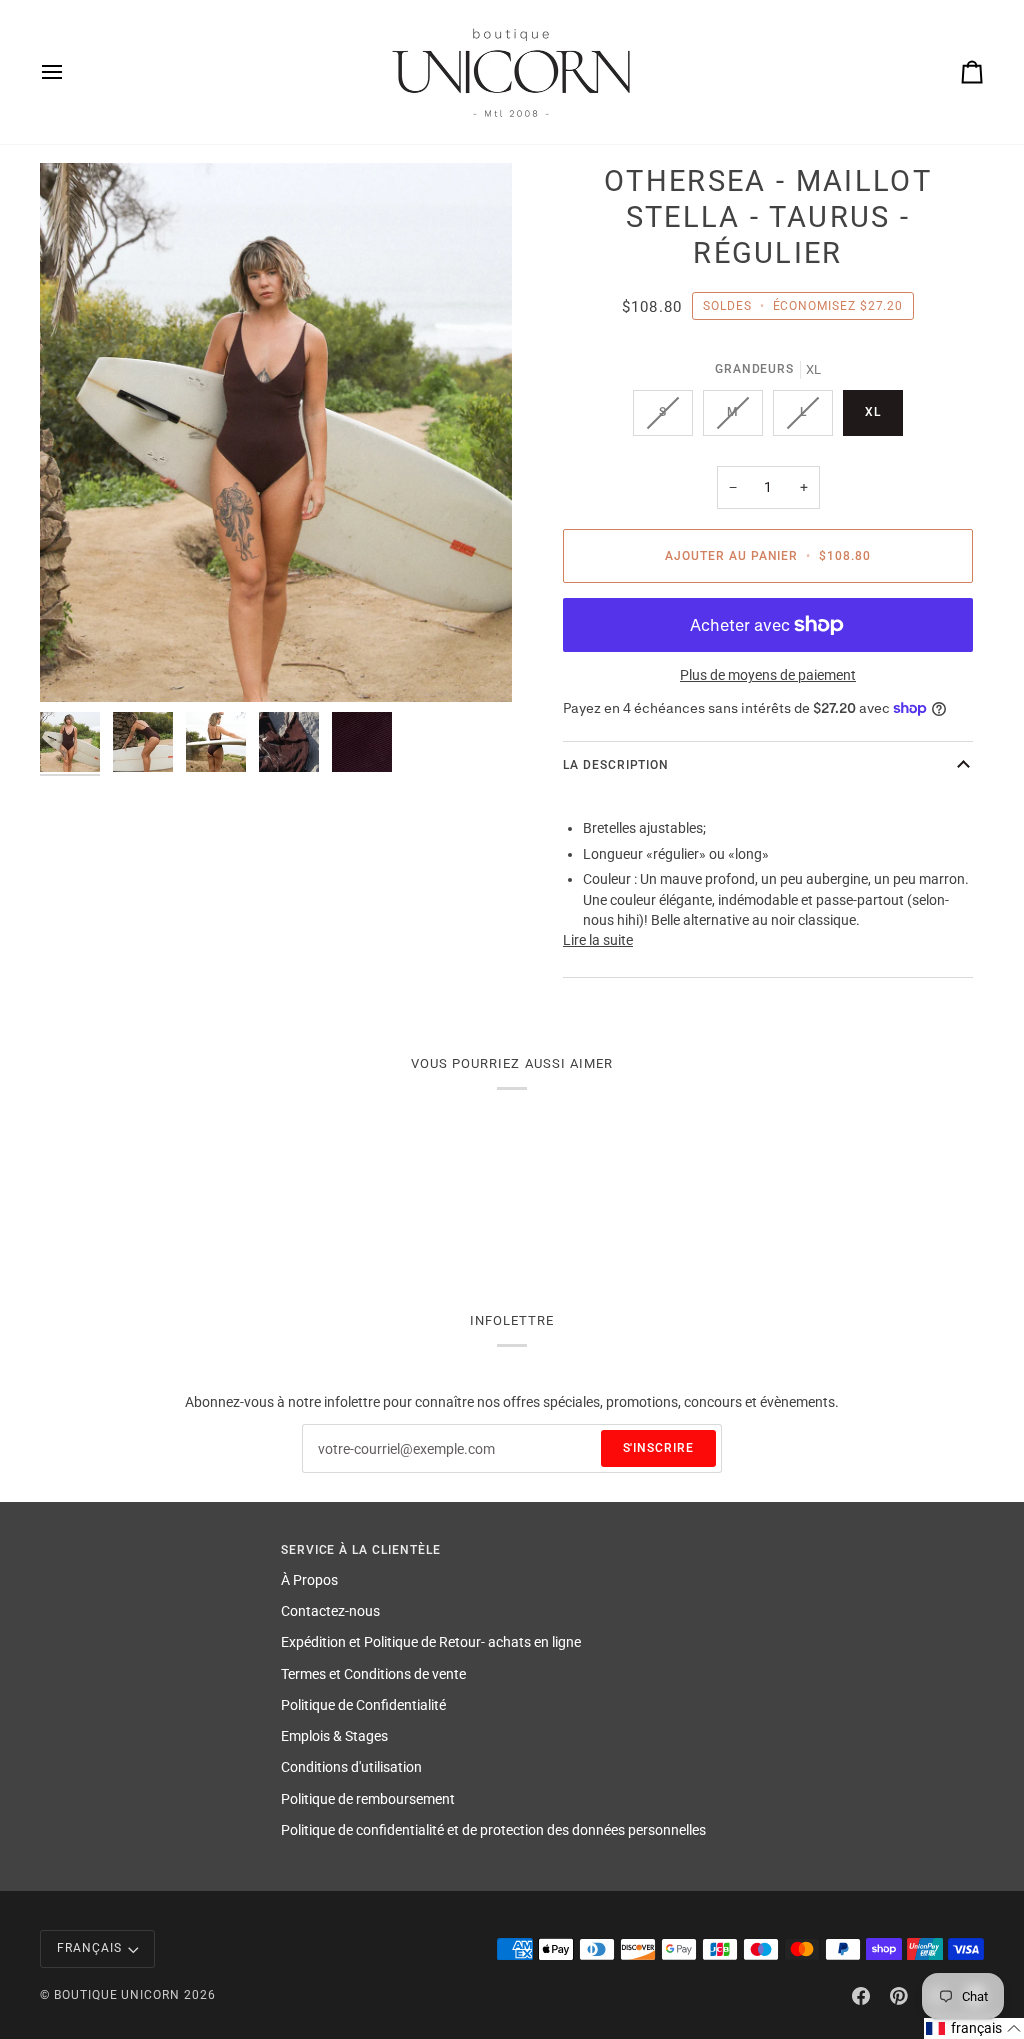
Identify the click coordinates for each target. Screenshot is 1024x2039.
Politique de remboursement (368, 1799)
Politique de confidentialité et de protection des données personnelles (493, 1830)
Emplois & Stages (334, 1736)
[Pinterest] (899, 1996)
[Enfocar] (276, 432)
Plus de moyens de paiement (768, 675)
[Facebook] (861, 1996)
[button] (974, 2028)
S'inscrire (659, 1448)
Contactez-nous (330, 1611)
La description (616, 765)
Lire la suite (598, 940)
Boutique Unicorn (117, 1995)
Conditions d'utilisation (351, 1767)
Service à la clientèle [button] (361, 1550)
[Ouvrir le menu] (70, 72)
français (89, 1948)
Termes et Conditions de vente (373, 1674)
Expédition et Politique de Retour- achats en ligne (431, 1642)
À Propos (309, 1580)
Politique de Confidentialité (363, 1705)
